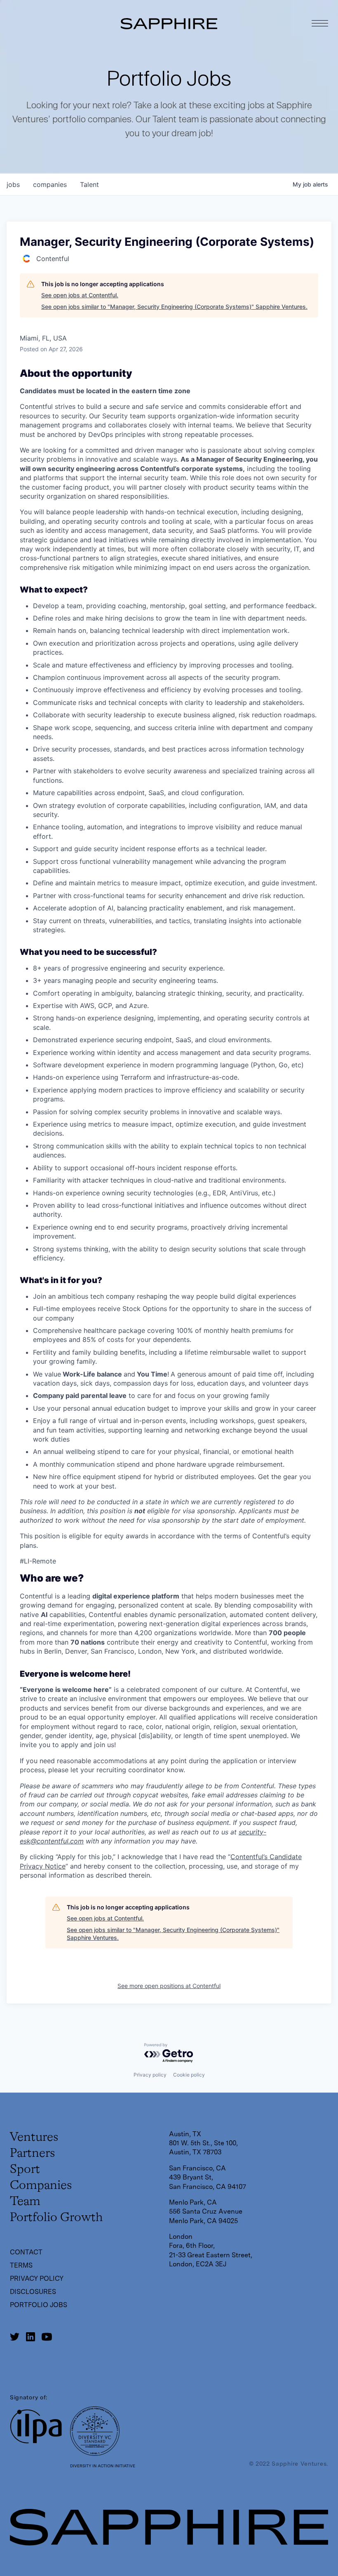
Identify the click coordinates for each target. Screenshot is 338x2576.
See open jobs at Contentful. (80, 295)
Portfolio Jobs (39, 2305)
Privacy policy (150, 2075)
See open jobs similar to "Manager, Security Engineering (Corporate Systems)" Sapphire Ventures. (174, 307)
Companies (41, 2186)
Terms (21, 2265)
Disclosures (33, 2292)
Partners (32, 2154)
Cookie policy (189, 2075)
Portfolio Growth (56, 2218)
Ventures (34, 2137)
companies (50, 184)
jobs (13, 184)
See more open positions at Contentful (169, 1986)
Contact (26, 2252)
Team (25, 2202)
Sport (25, 2170)
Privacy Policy (37, 2278)
